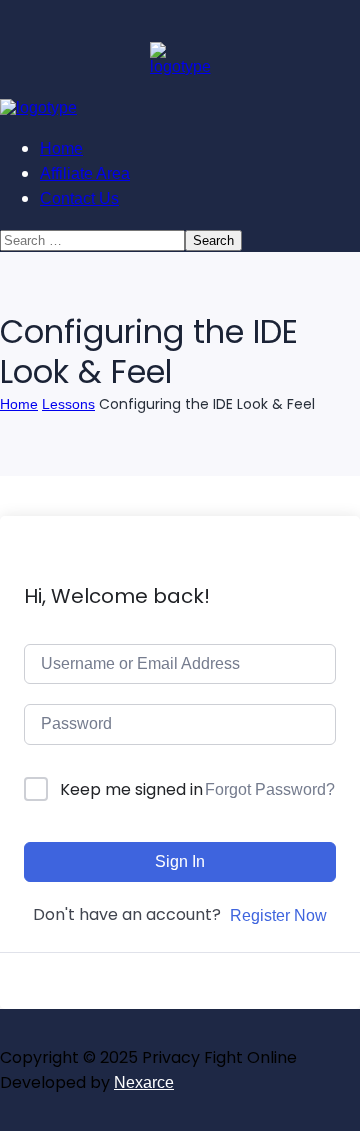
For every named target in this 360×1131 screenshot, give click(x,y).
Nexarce (144, 1082)
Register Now (278, 915)
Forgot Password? (270, 789)
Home (19, 404)
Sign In (180, 861)
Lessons (68, 404)
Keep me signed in (131, 789)
